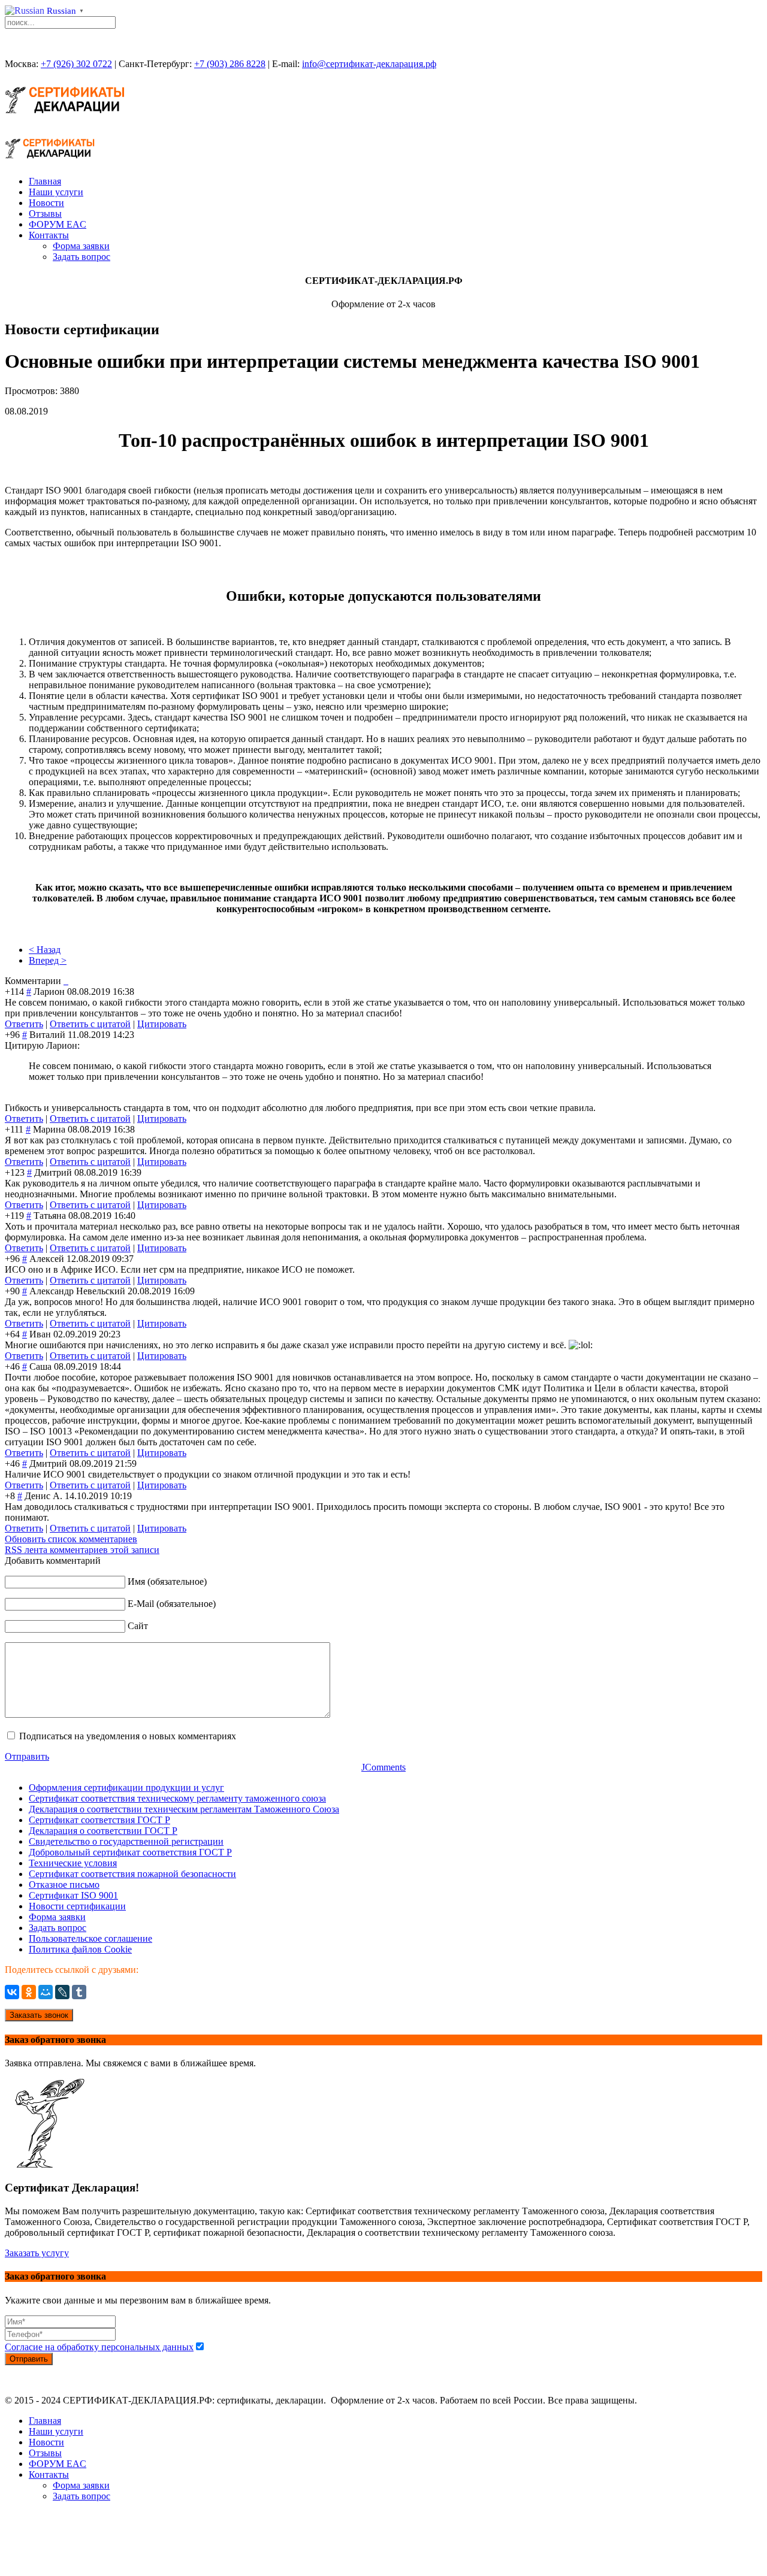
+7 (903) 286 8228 (230, 64)
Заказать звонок (39, 2015)
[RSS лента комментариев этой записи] (65, 981)
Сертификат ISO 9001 (73, 1895)
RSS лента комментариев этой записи (82, 1550)
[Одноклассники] (29, 1992)
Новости (46, 203)
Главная (45, 181)
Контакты (49, 235)
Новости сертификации (77, 1906)
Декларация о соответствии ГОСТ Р (103, 1831)
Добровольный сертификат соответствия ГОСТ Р (130, 1852)
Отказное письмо (64, 1885)
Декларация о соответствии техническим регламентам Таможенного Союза (184, 1809)
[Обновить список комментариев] (67, 981)
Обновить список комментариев (71, 1539)
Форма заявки (81, 246)
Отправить (27, 1756)
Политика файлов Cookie (80, 1949)
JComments (383, 1767)
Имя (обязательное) (167, 1581)
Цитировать (162, 1024)
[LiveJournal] (62, 1992)
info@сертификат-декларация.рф (369, 64)
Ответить (24, 1024)
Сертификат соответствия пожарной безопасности (132, 1874)
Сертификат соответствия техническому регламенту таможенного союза (177, 1798)
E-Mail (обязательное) (172, 1604)
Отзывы (45, 214)
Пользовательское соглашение (90, 1938)
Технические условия (73, 1863)
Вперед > (48, 960)
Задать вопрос (81, 257)
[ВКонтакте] (12, 1992)
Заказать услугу (37, 2253)
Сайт (138, 1626)
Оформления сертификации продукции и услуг (126, 1788)
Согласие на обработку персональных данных (99, 2347)
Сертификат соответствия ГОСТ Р (99, 1820)
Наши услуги (56, 192)
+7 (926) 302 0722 (76, 64)
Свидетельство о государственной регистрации (126, 1841)
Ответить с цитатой (90, 1024)
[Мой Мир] (46, 1992)
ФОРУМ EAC (58, 224)
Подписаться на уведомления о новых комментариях (128, 1736)
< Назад (45, 950)
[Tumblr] (79, 1992)
